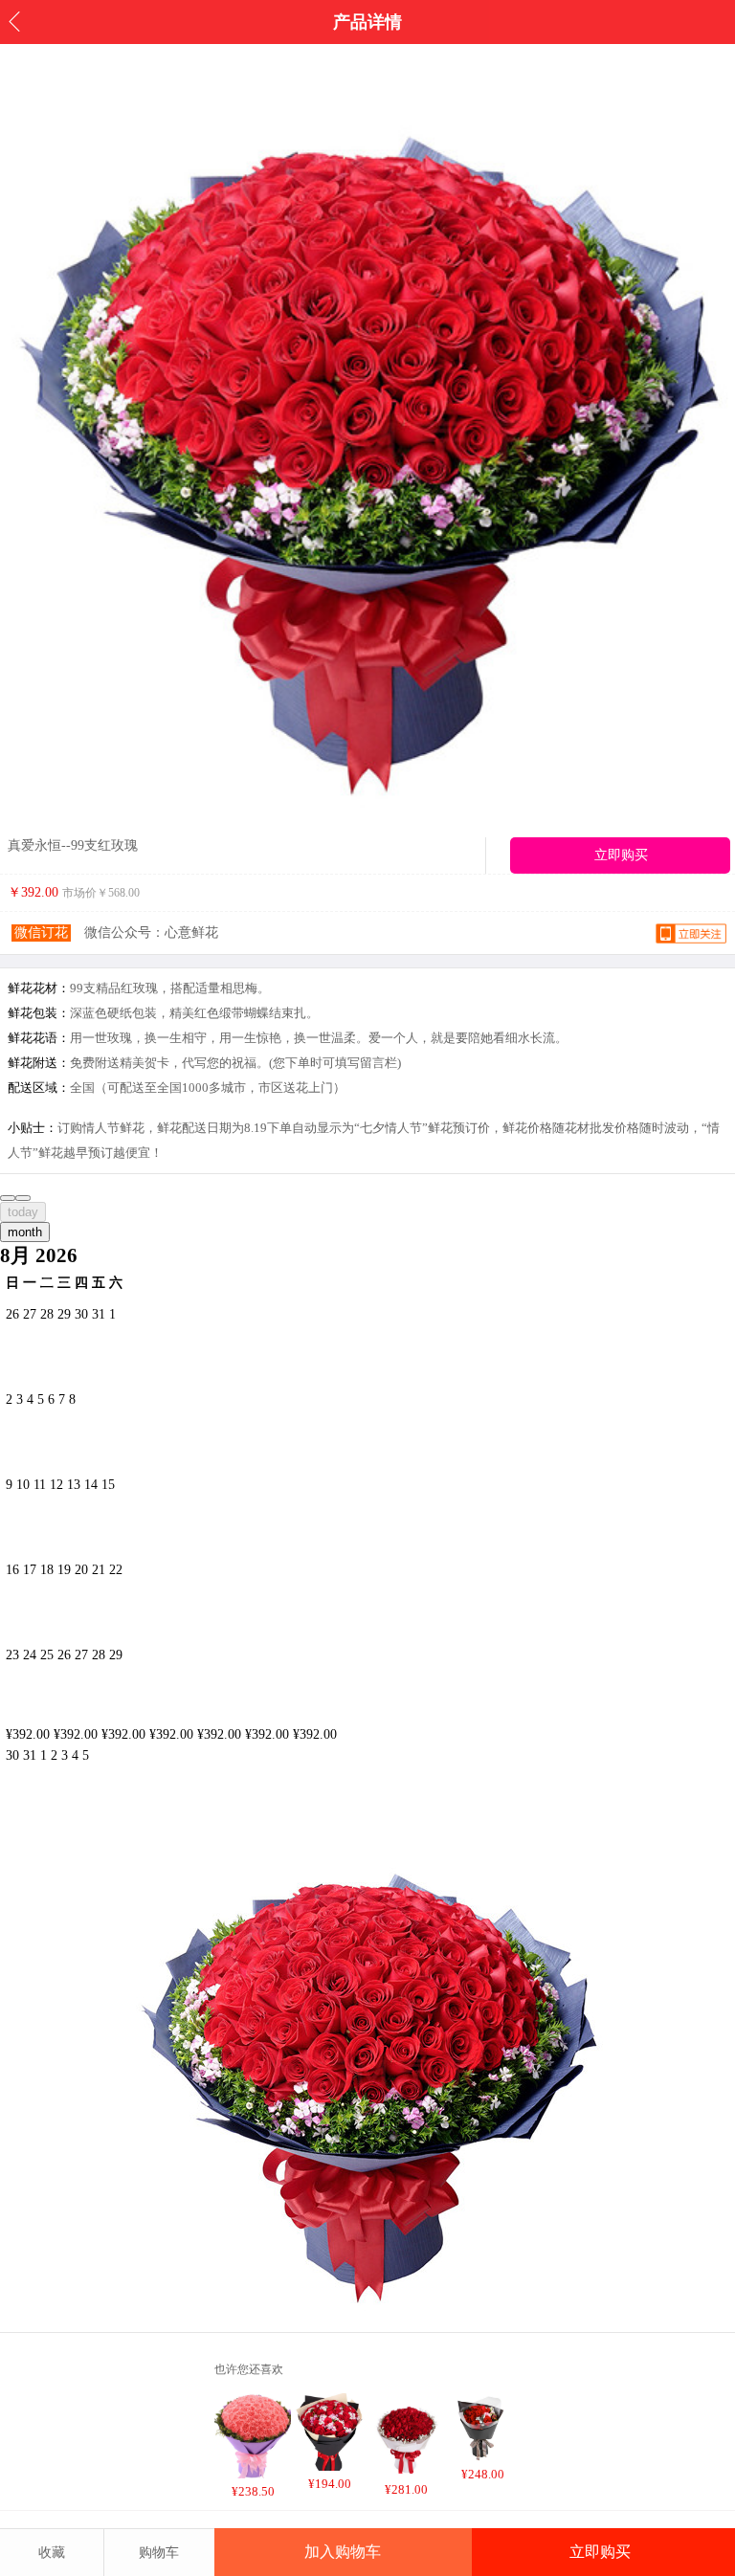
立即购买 (600, 2552)
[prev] (8, 1198)
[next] (23, 1198)
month (25, 1232)
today (23, 1212)
